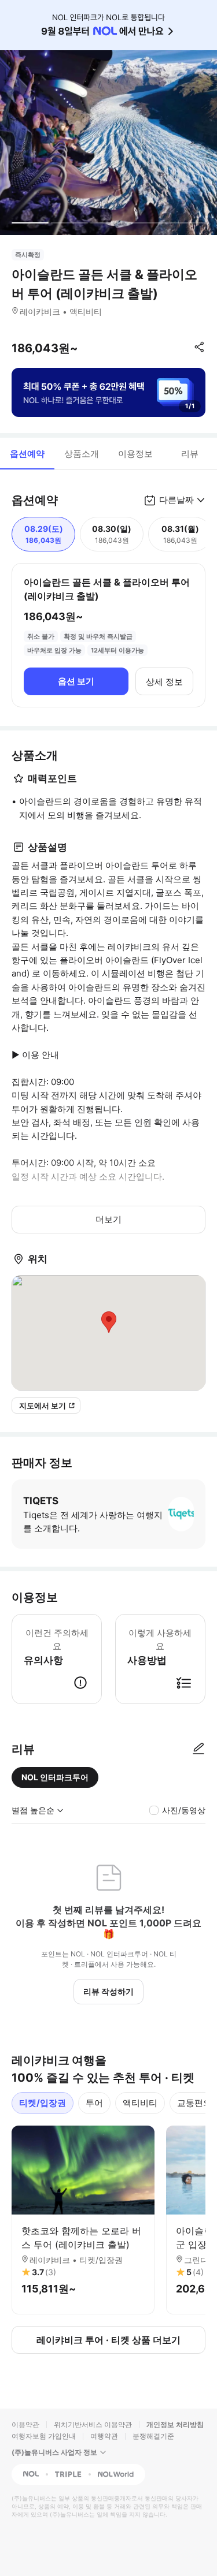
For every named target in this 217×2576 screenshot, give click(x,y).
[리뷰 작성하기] (198, 1749)
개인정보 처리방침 (175, 2424)
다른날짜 (176, 500)
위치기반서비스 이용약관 (93, 2424)
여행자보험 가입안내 (44, 2436)
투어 (94, 2103)
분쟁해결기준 (153, 2436)
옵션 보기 (76, 681)
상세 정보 (164, 682)
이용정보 (135, 454)
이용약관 (25, 2424)
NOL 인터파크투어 (55, 1777)
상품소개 (82, 454)
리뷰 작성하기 (108, 1991)
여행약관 (104, 2436)
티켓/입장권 (43, 2103)
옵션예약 (27, 454)
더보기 (108, 1219)
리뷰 (190, 454)
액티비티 (140, 2103)
